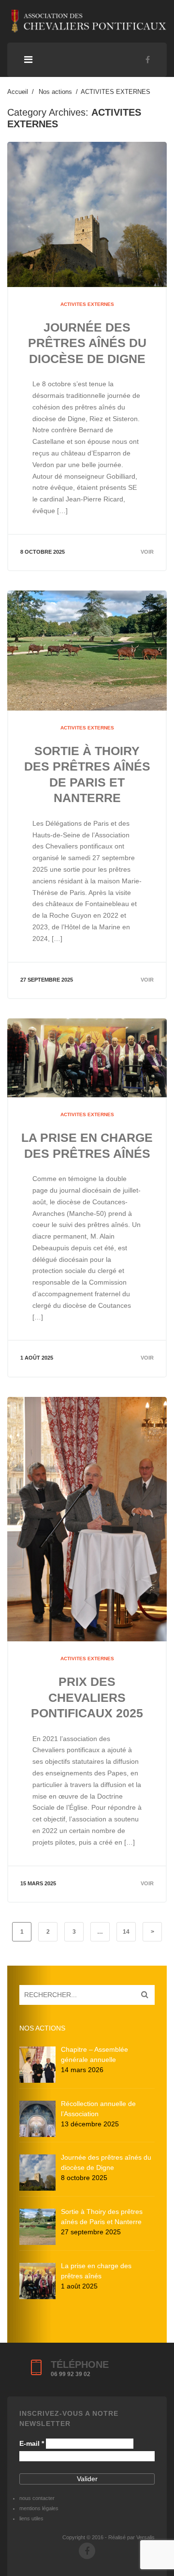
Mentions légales (39, 2508)
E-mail (32, 2443)
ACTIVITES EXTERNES (87, 304)
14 (126, 1932)
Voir (147, 552)
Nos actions (55, 92)
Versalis (145, 2537)
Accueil (18, 92)
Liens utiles (31, 2518)
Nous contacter (37, 2498)
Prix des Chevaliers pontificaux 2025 (87, 1697)
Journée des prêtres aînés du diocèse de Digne (87, 343)
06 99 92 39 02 (71, 2374)
